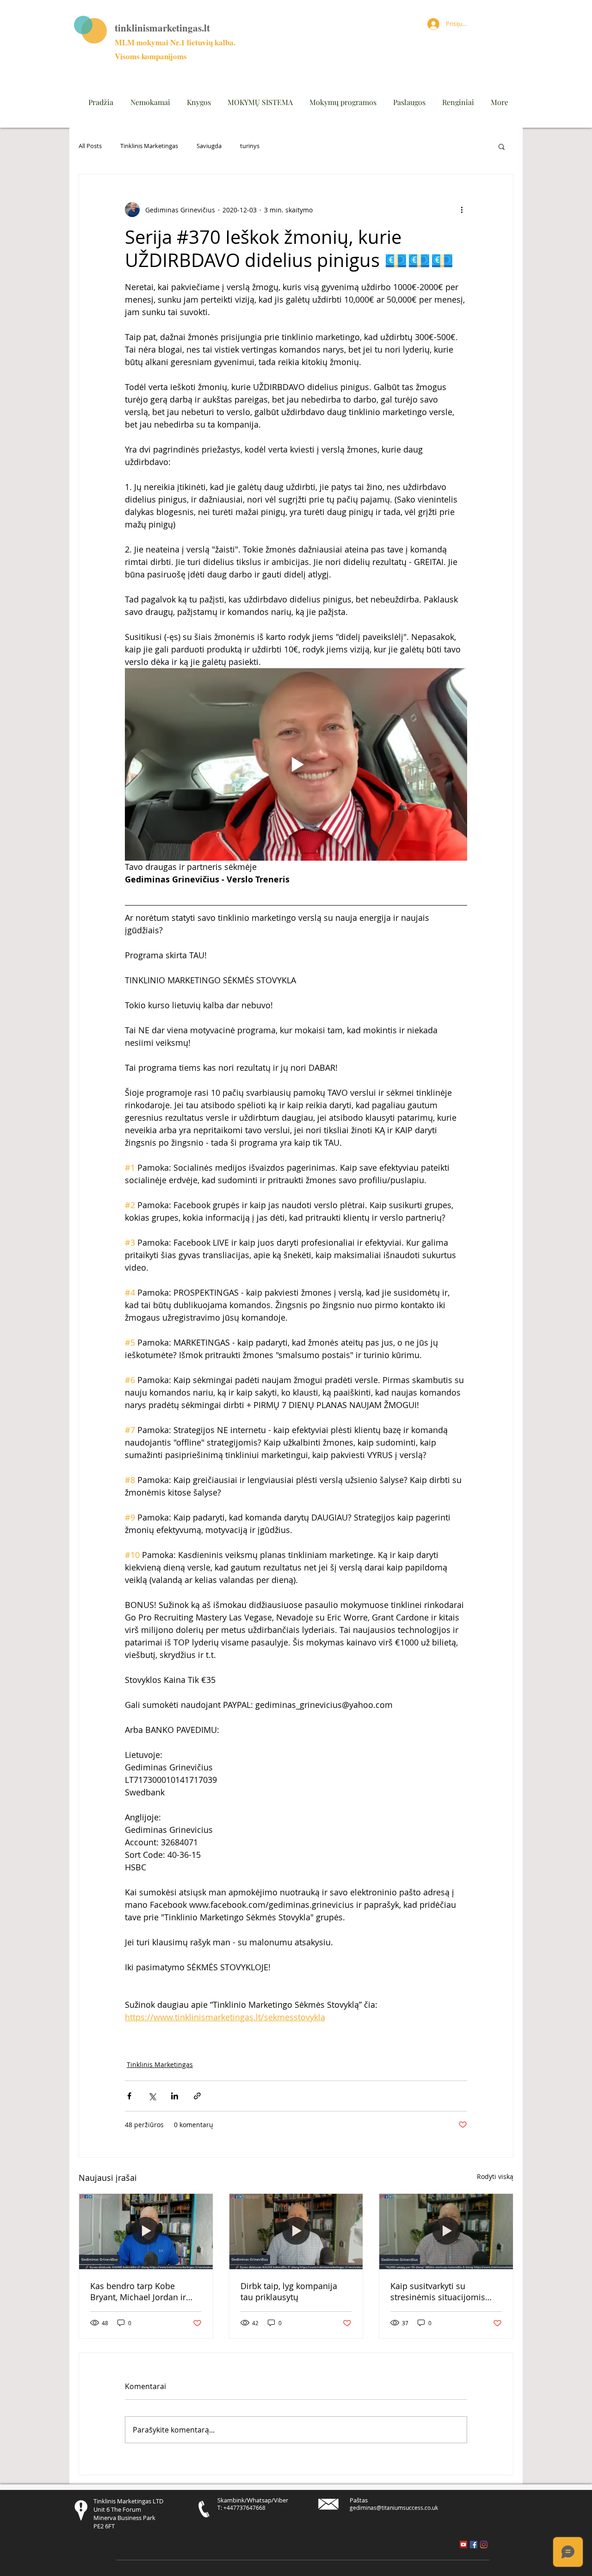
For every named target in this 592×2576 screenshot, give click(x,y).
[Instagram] (484, 2545)
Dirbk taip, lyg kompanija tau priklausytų (289, 2291)
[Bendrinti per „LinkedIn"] (175, 2096)
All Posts (90, 146)
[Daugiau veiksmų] (462, 210)
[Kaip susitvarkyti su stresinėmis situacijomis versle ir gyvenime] (446, 2231)
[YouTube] (463, 2545)
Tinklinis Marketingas (149, 146)
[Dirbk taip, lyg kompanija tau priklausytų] (296, 2231)
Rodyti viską (495, 2176)
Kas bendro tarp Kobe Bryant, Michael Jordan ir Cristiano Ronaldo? (138, 2291)
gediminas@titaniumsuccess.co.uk (394, 2508)
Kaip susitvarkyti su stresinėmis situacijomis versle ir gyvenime (438, 2291)
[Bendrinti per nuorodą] (197, 2096)
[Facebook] (474, 2545)
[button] (502, 146)
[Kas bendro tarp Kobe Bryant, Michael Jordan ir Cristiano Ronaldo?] (146, 2231)
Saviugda (209, 146)
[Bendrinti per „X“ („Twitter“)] (152, 2096)
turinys (250, 146)
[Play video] (296, 764)
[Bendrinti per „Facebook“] (129, 2096)
